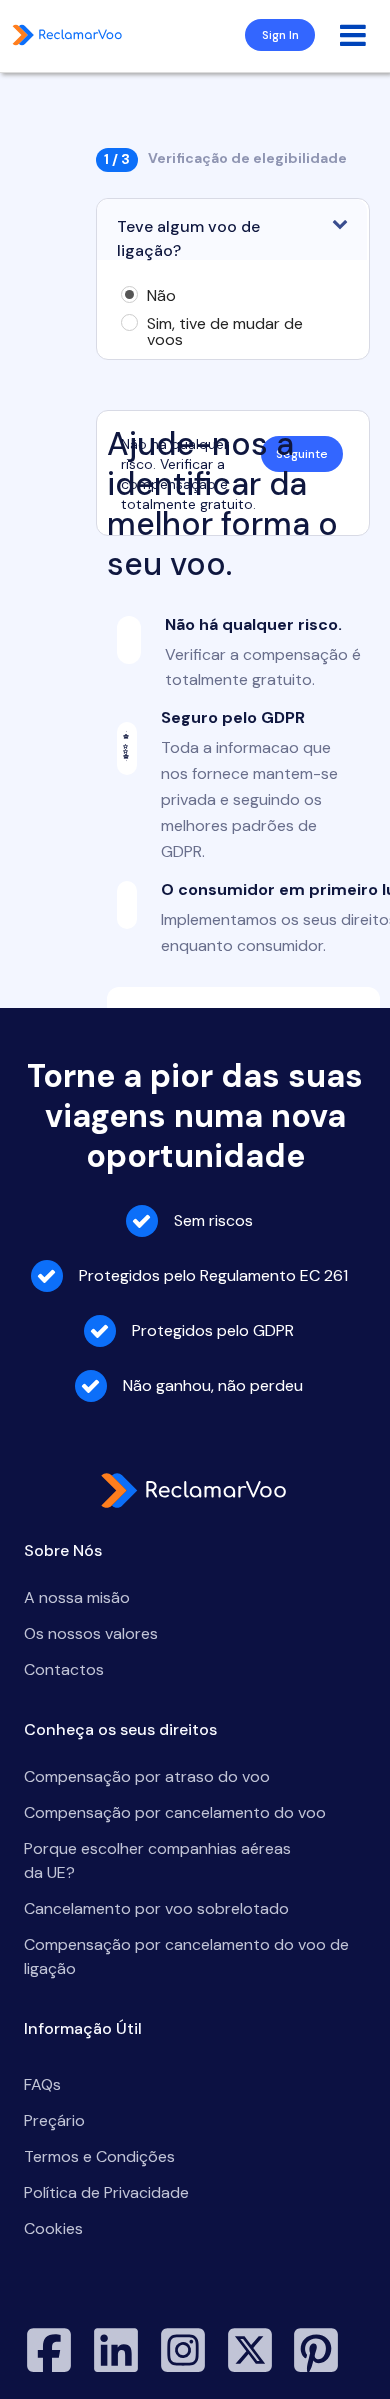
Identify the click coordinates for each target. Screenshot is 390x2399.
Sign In (280, 35)
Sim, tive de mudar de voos (225, 332)
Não (161, 296)
